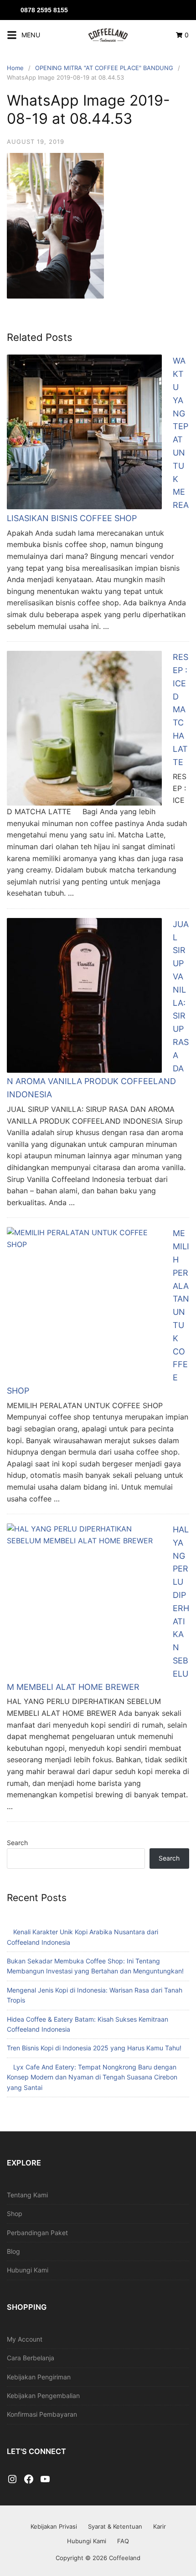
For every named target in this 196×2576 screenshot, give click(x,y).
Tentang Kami (27, 2195)
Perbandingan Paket (37, 2233)
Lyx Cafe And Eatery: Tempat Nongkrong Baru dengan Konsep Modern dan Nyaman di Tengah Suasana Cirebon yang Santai (92, 2077)
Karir (160, 2526)
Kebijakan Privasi (54, 2526)
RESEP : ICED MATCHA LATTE (181, 709)
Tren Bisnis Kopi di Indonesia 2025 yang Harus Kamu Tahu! (94, 2048)
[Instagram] (12, 2480)
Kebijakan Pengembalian (43, 2396)
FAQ (123, 2541)
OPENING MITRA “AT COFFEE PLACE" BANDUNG (104, 68)
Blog (13, 2251)
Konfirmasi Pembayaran (42, 2414)
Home (15, 68)
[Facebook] (29, 2480)
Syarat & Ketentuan (115, 2526)
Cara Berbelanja (31, 2358)
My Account (25, 2339)
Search (17, 1843)
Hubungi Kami (28, 2270)
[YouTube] (45, 2480)
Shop (15, 2213)
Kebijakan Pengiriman (39, 2377)
